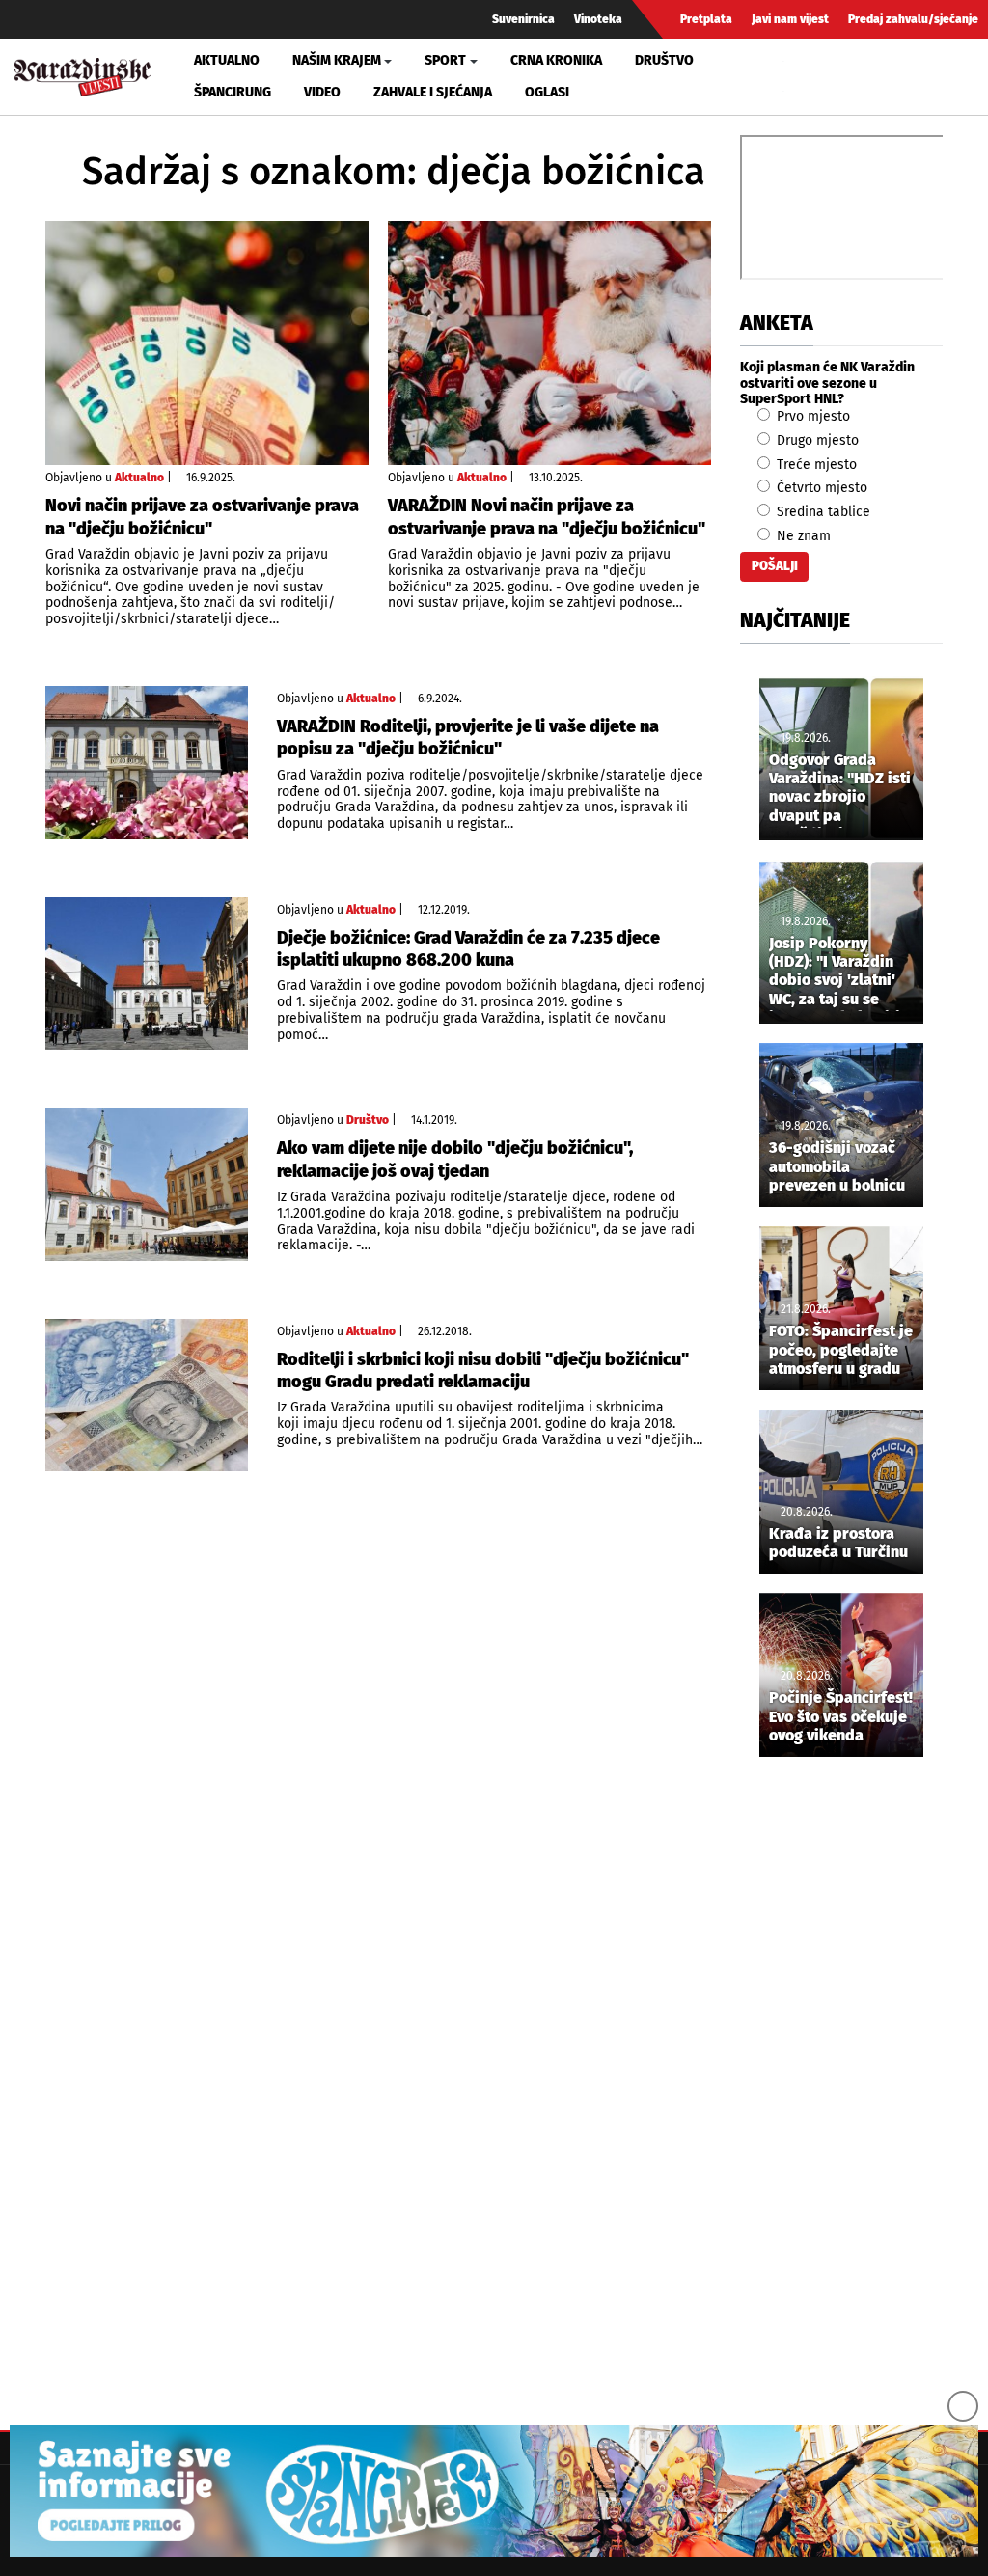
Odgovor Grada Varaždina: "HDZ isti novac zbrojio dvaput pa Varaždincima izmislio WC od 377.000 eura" (840, 789)
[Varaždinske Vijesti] (82, 73)
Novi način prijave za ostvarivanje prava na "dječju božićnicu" (202, 517)
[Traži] (801, 76)
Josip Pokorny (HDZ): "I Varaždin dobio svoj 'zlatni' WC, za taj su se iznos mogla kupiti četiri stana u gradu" (835, 973)
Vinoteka (598, 19)
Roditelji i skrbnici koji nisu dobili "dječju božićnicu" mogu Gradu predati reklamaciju (483, 1370)
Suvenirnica (523, 19)
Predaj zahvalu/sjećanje (913, 19)
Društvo (664, 60)
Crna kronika (556, 60)
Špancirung (233, 92)
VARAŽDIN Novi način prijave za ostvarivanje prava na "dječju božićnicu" (547, 517)
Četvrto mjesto (820, 488)
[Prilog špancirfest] (494, 2491)
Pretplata (706, 19)
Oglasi (547, 92)
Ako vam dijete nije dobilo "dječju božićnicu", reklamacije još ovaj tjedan (455, 1159)
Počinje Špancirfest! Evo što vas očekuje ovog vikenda (841, 1716)
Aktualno (227, 60)
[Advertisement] (841, 2093)
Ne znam (802, 536)
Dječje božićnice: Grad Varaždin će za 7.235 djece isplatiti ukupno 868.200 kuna (468, 949)
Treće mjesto (815, 465)
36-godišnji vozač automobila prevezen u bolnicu (837, 1166)
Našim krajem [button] (337, 60)
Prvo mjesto (811, 416)
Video (322, 92)
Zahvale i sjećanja (433, 92)
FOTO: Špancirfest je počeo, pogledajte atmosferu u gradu (841, 1349)
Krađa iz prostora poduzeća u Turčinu (838, 1543)
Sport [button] (445, 60)
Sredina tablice (822, 512)
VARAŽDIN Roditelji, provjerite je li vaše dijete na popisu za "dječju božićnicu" (468, 738)
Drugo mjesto (816, 440)
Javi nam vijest (790, 19)
